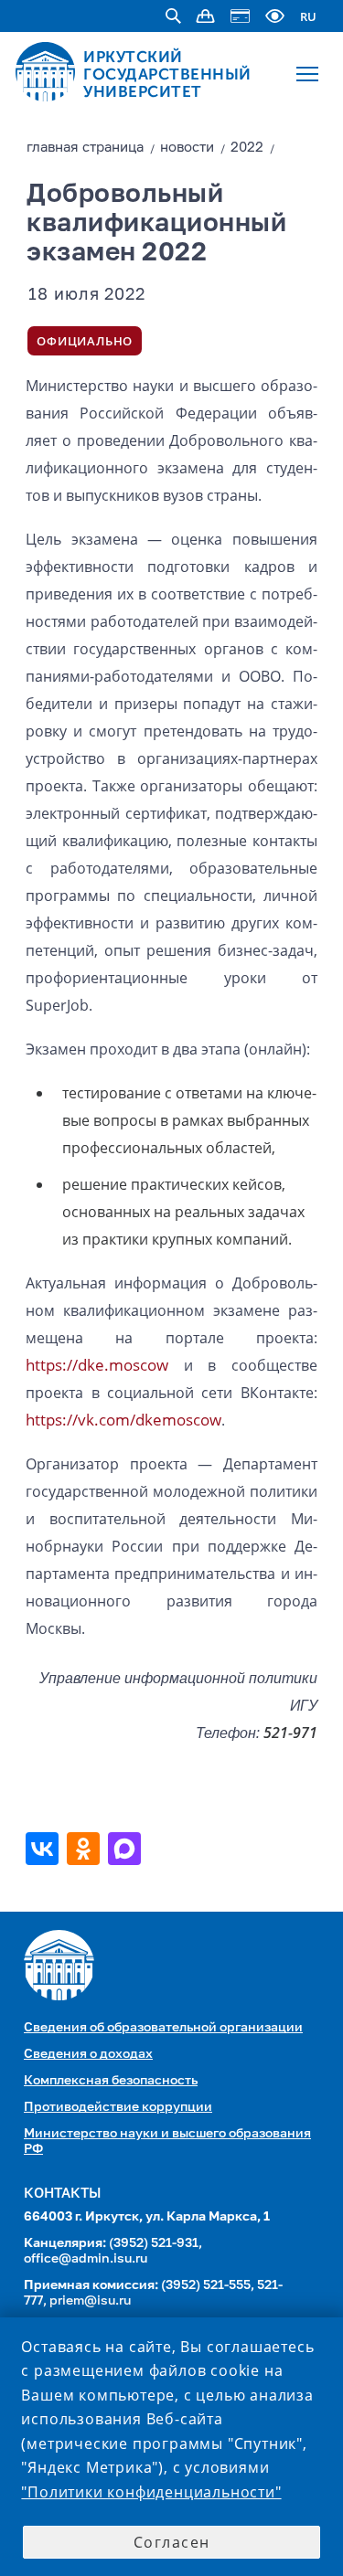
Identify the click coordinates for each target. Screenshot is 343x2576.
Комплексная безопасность (111, 2081)
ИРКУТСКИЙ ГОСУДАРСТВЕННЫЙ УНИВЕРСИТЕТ (167, 74)
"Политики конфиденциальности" (151, 2492)
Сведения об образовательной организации (163, 2028)
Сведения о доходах (88, 2054)
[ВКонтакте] (44, 1849)
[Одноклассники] (86, 1849)
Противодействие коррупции (118, 2107)
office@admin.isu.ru (86, 2259)
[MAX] (127, 1849)
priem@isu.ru (90, 2301)
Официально (85, 341)
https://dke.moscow (97, 1365)
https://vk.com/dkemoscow (123, 1420)
